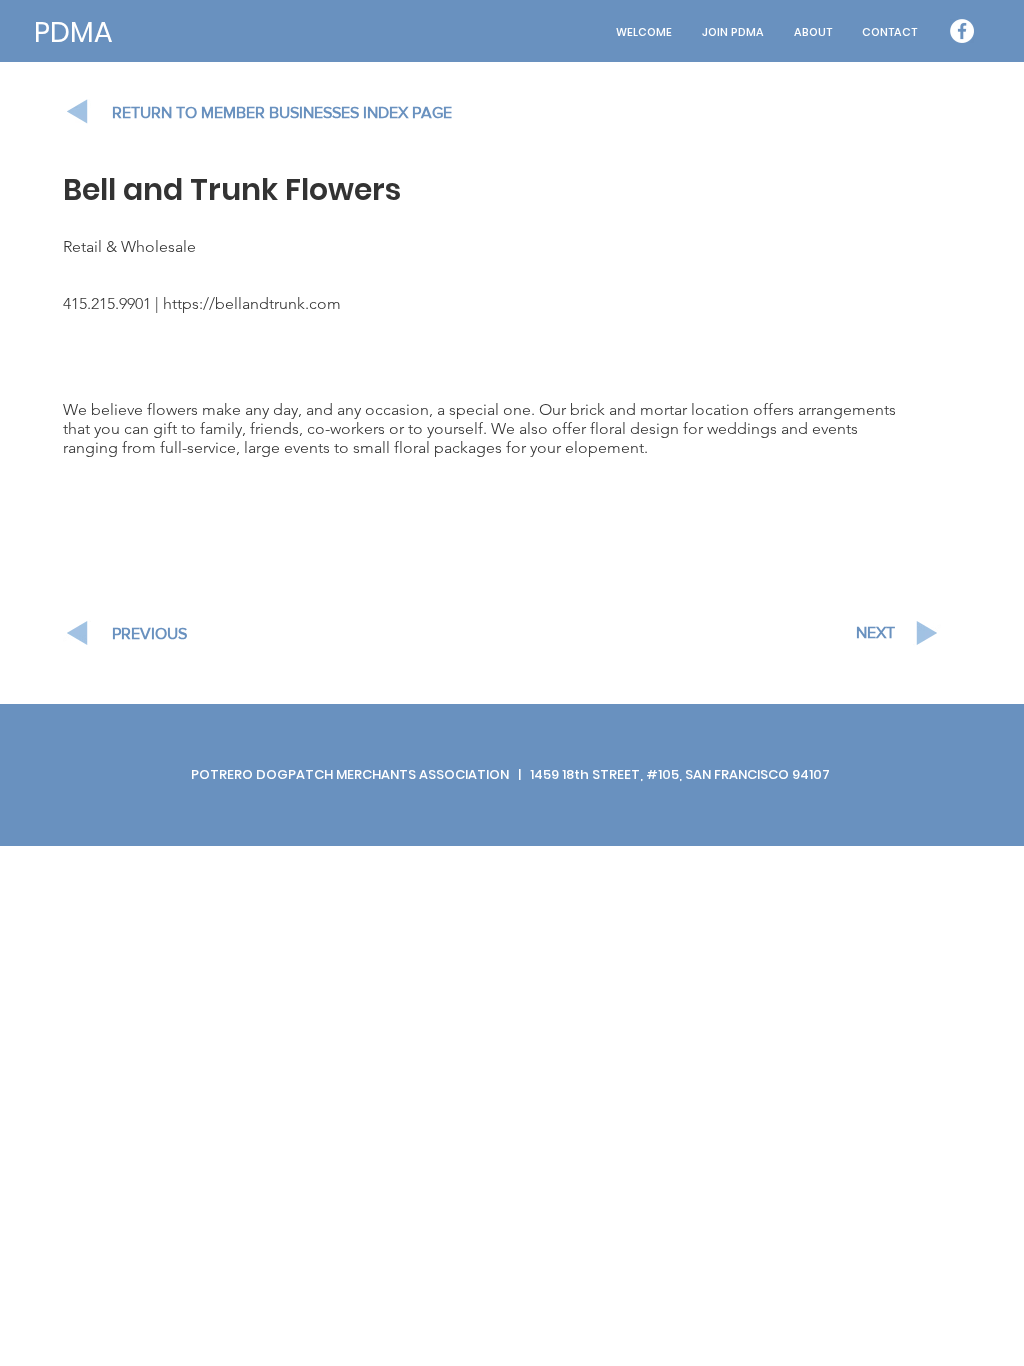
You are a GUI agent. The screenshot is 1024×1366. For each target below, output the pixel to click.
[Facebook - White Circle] (962, 31)
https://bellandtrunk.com (252, 303)
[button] (813, 32)
